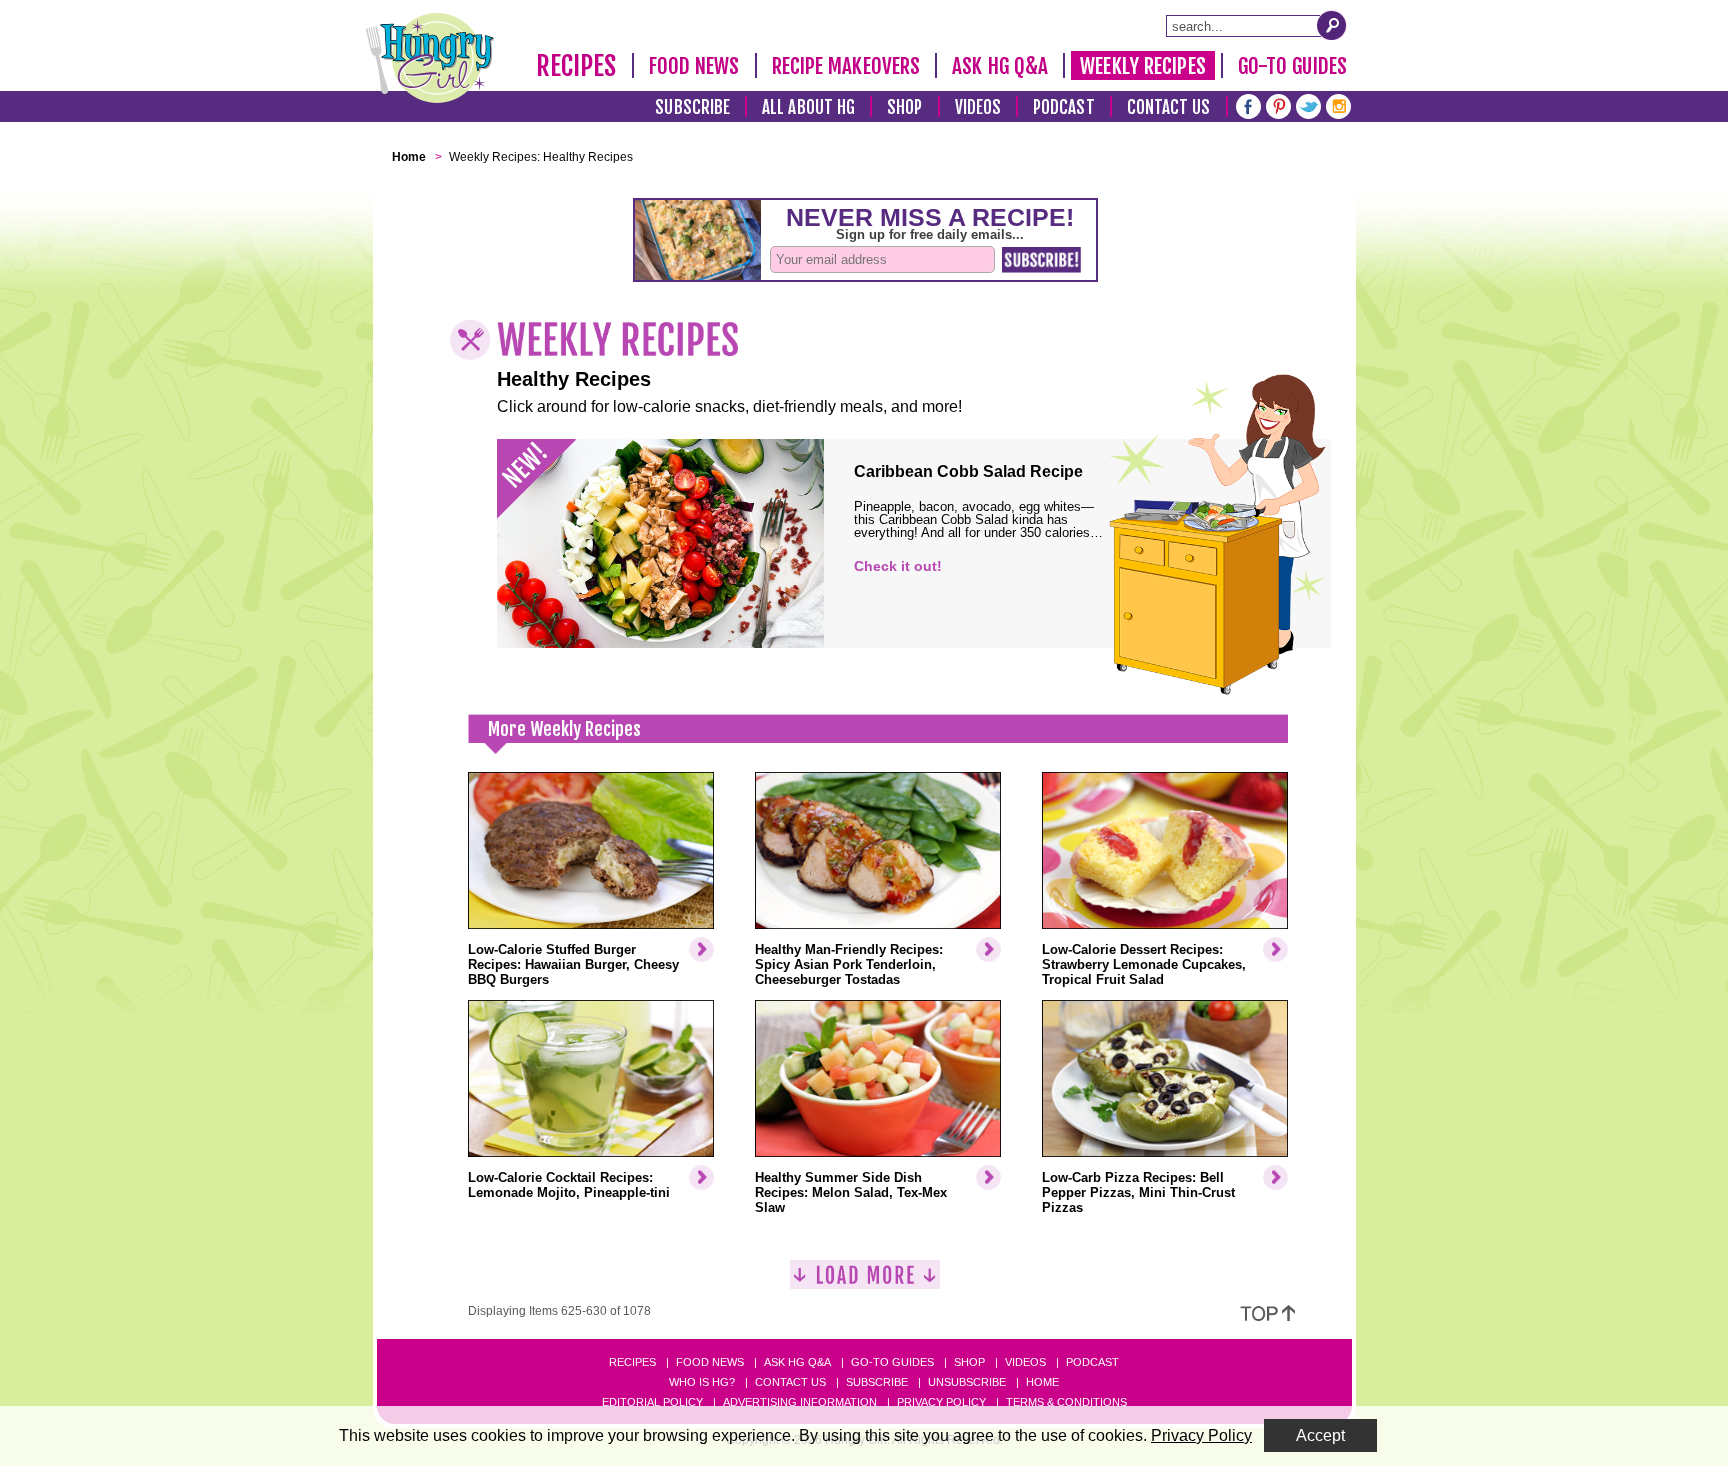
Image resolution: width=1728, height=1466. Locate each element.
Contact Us (1169, 107)
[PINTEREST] (1278, 104)
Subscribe (692, 107)
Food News (694, 66)
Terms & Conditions (1066, 1402)
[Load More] (865, 1282)
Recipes (576, 66)
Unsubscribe (967, 1382)
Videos (978, 107)
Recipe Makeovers (846, 66)
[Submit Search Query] (1332, 25)
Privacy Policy (941, 1402)
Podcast (1064, 107)
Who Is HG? (702, 1382)
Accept (1320, 1435)
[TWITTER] (1308, 104)
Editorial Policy (652, 1402)
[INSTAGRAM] (1338, 104)
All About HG (808, 107)
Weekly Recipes (1142, 66)
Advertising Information (800, 1402)
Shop (904, 107)
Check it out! (898, 566)
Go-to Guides (892, 1362)
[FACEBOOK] (1248, 104)
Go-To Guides (1292, 66)
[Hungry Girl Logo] (430, 58)
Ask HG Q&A (1000, 66)
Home (1042, 1382)
